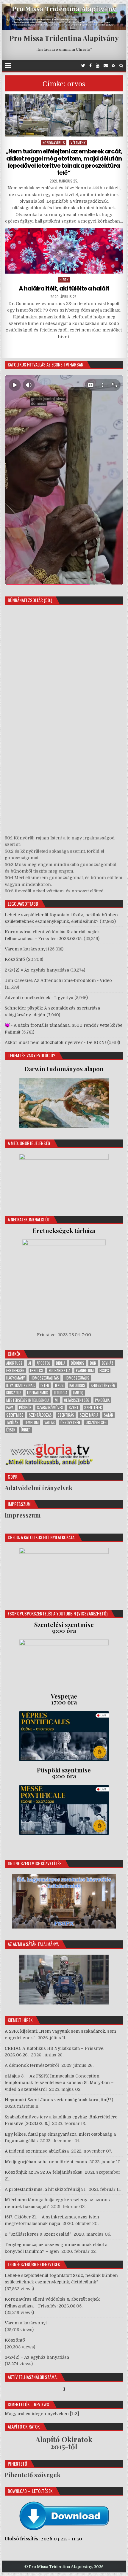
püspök (25, 1408)
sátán (109, 1415)
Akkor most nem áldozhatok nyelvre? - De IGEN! (55, 1042)
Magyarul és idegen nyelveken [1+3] (42, 2414)
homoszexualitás (45, 1378)
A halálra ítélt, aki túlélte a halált (64, 288)
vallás (50, 1422)
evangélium (85, 1370)
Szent (74, 1408)
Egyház (108, 1363)
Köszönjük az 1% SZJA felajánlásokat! (44, 2172)
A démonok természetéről (32, 2065)
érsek (11, 1430)
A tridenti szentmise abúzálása (37, 2151)
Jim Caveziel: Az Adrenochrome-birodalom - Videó (58, 980)
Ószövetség (70, 1422)
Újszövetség (96, 1422)
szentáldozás (40, 1415)
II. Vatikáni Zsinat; (21, 1385)
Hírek (64, 280)
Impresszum (23, 1515)
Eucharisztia (60, 1370)
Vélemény (78, 143)
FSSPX (104, 1370)
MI (57, 1400)
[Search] (121, 66)
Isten (45, 1385)
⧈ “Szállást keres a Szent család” (38, 2234)
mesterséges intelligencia (28, 1400)
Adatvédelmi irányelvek (39, 1488)
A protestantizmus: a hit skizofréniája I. (46, 2189)
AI (30, 1363)
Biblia (61, 1363)
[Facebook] (90, 66)
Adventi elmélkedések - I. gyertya (39, 998)
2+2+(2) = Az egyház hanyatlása (37, 970)
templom (31, 1422)
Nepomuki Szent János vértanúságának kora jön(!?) (59, 2100)
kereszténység (103, 1385)
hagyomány (16, 1378)
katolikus (77, 1385)
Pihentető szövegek (33, 2475)
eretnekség (15, 1370)
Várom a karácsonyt (26, 949)
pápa (10, 1408)
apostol (43, 1363)
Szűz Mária (89, 1415)
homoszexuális (77, 1378)
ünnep (26, 1430)
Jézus (59, 1385)
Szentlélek (93, 1408)
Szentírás (66, 1415)
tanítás (12, 1422)
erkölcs (37, 1370)
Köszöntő (15, 959)
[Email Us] (106, 66)
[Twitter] (83, 66)
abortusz (14, 1363)
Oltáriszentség (77, 1400)
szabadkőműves (50, 1408)
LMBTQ (78, 1393)
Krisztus (14, 1393)
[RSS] (114, 66)
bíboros (78, 1363)
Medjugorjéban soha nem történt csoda (46, 2162)
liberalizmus (38, 1393)
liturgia (61, 1393)
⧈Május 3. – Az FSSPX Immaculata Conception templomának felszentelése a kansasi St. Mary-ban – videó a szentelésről (59, 2083)
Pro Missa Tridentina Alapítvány (64, 38)
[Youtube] (98, 66)
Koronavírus (54, 143)
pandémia (102, 1400)
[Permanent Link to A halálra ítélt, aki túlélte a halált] (64, 251)
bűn (93, 1363)
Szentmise (15, 1415)
